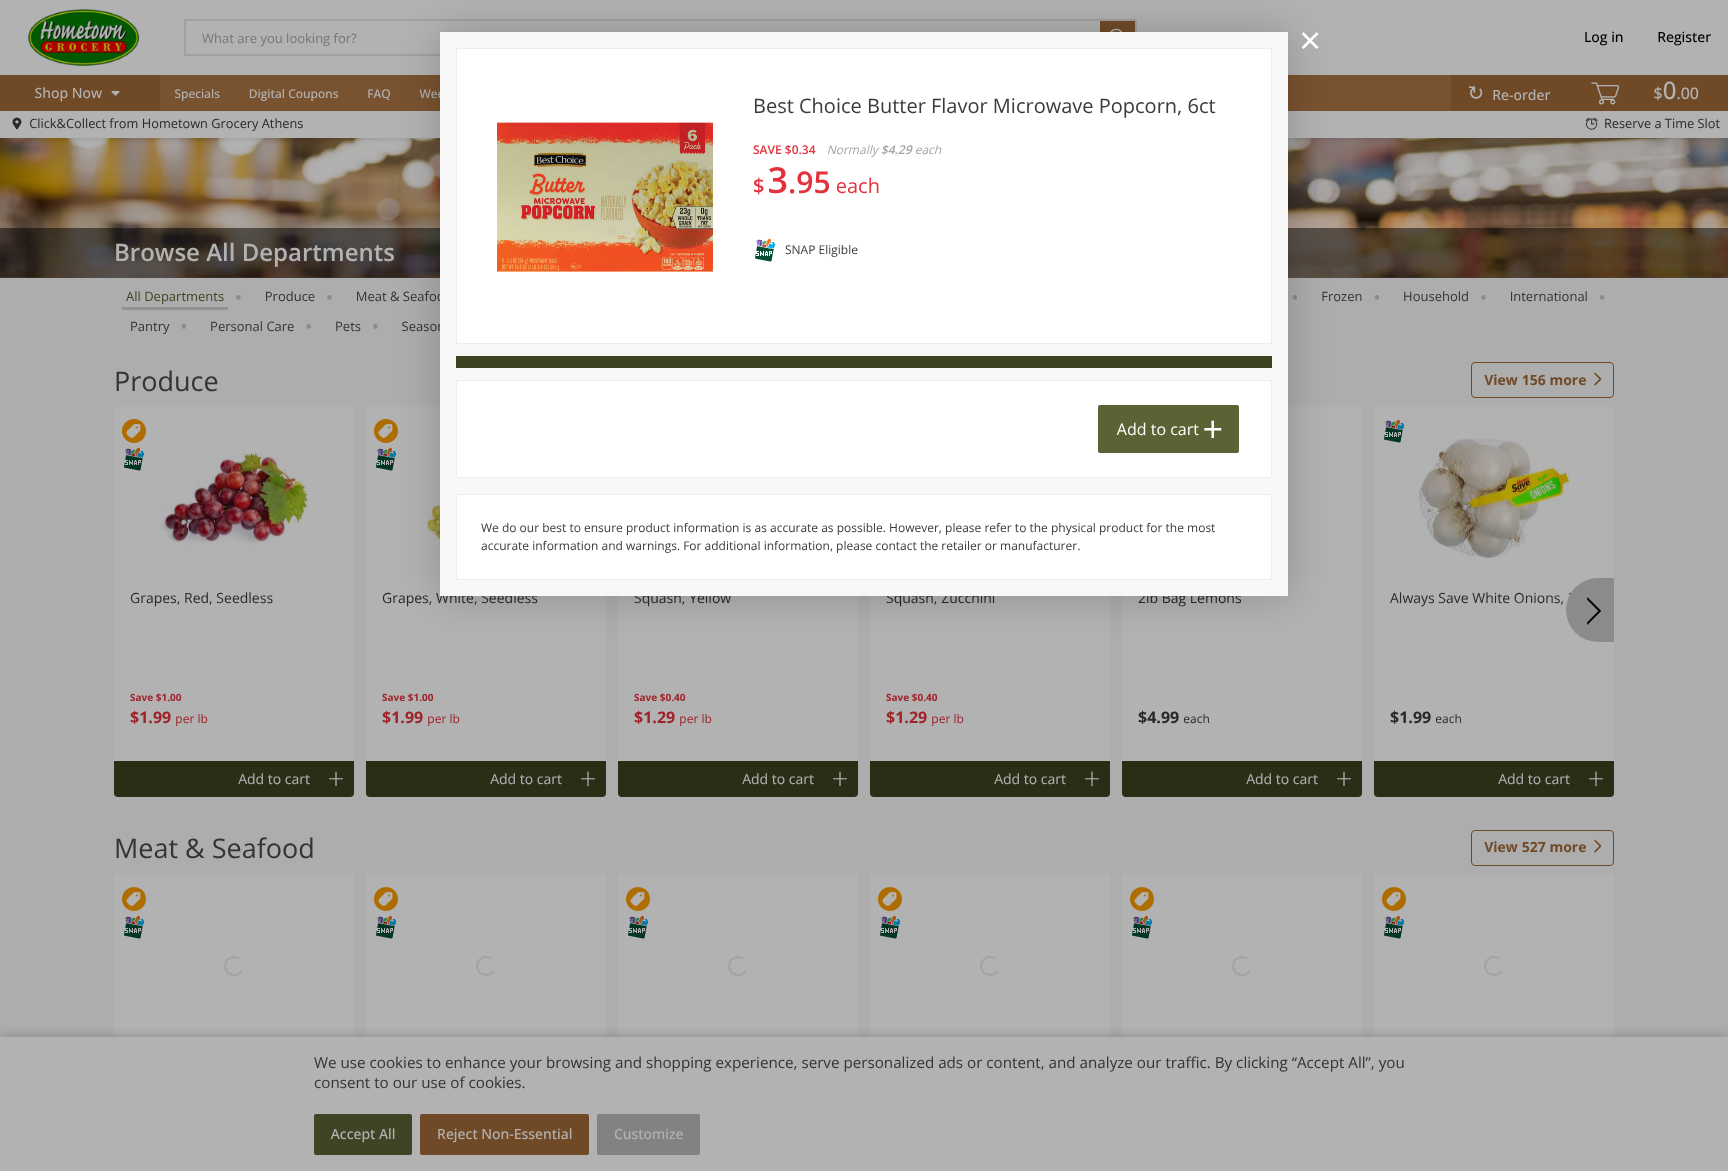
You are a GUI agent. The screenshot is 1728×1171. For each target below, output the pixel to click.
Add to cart (1158, 429)
